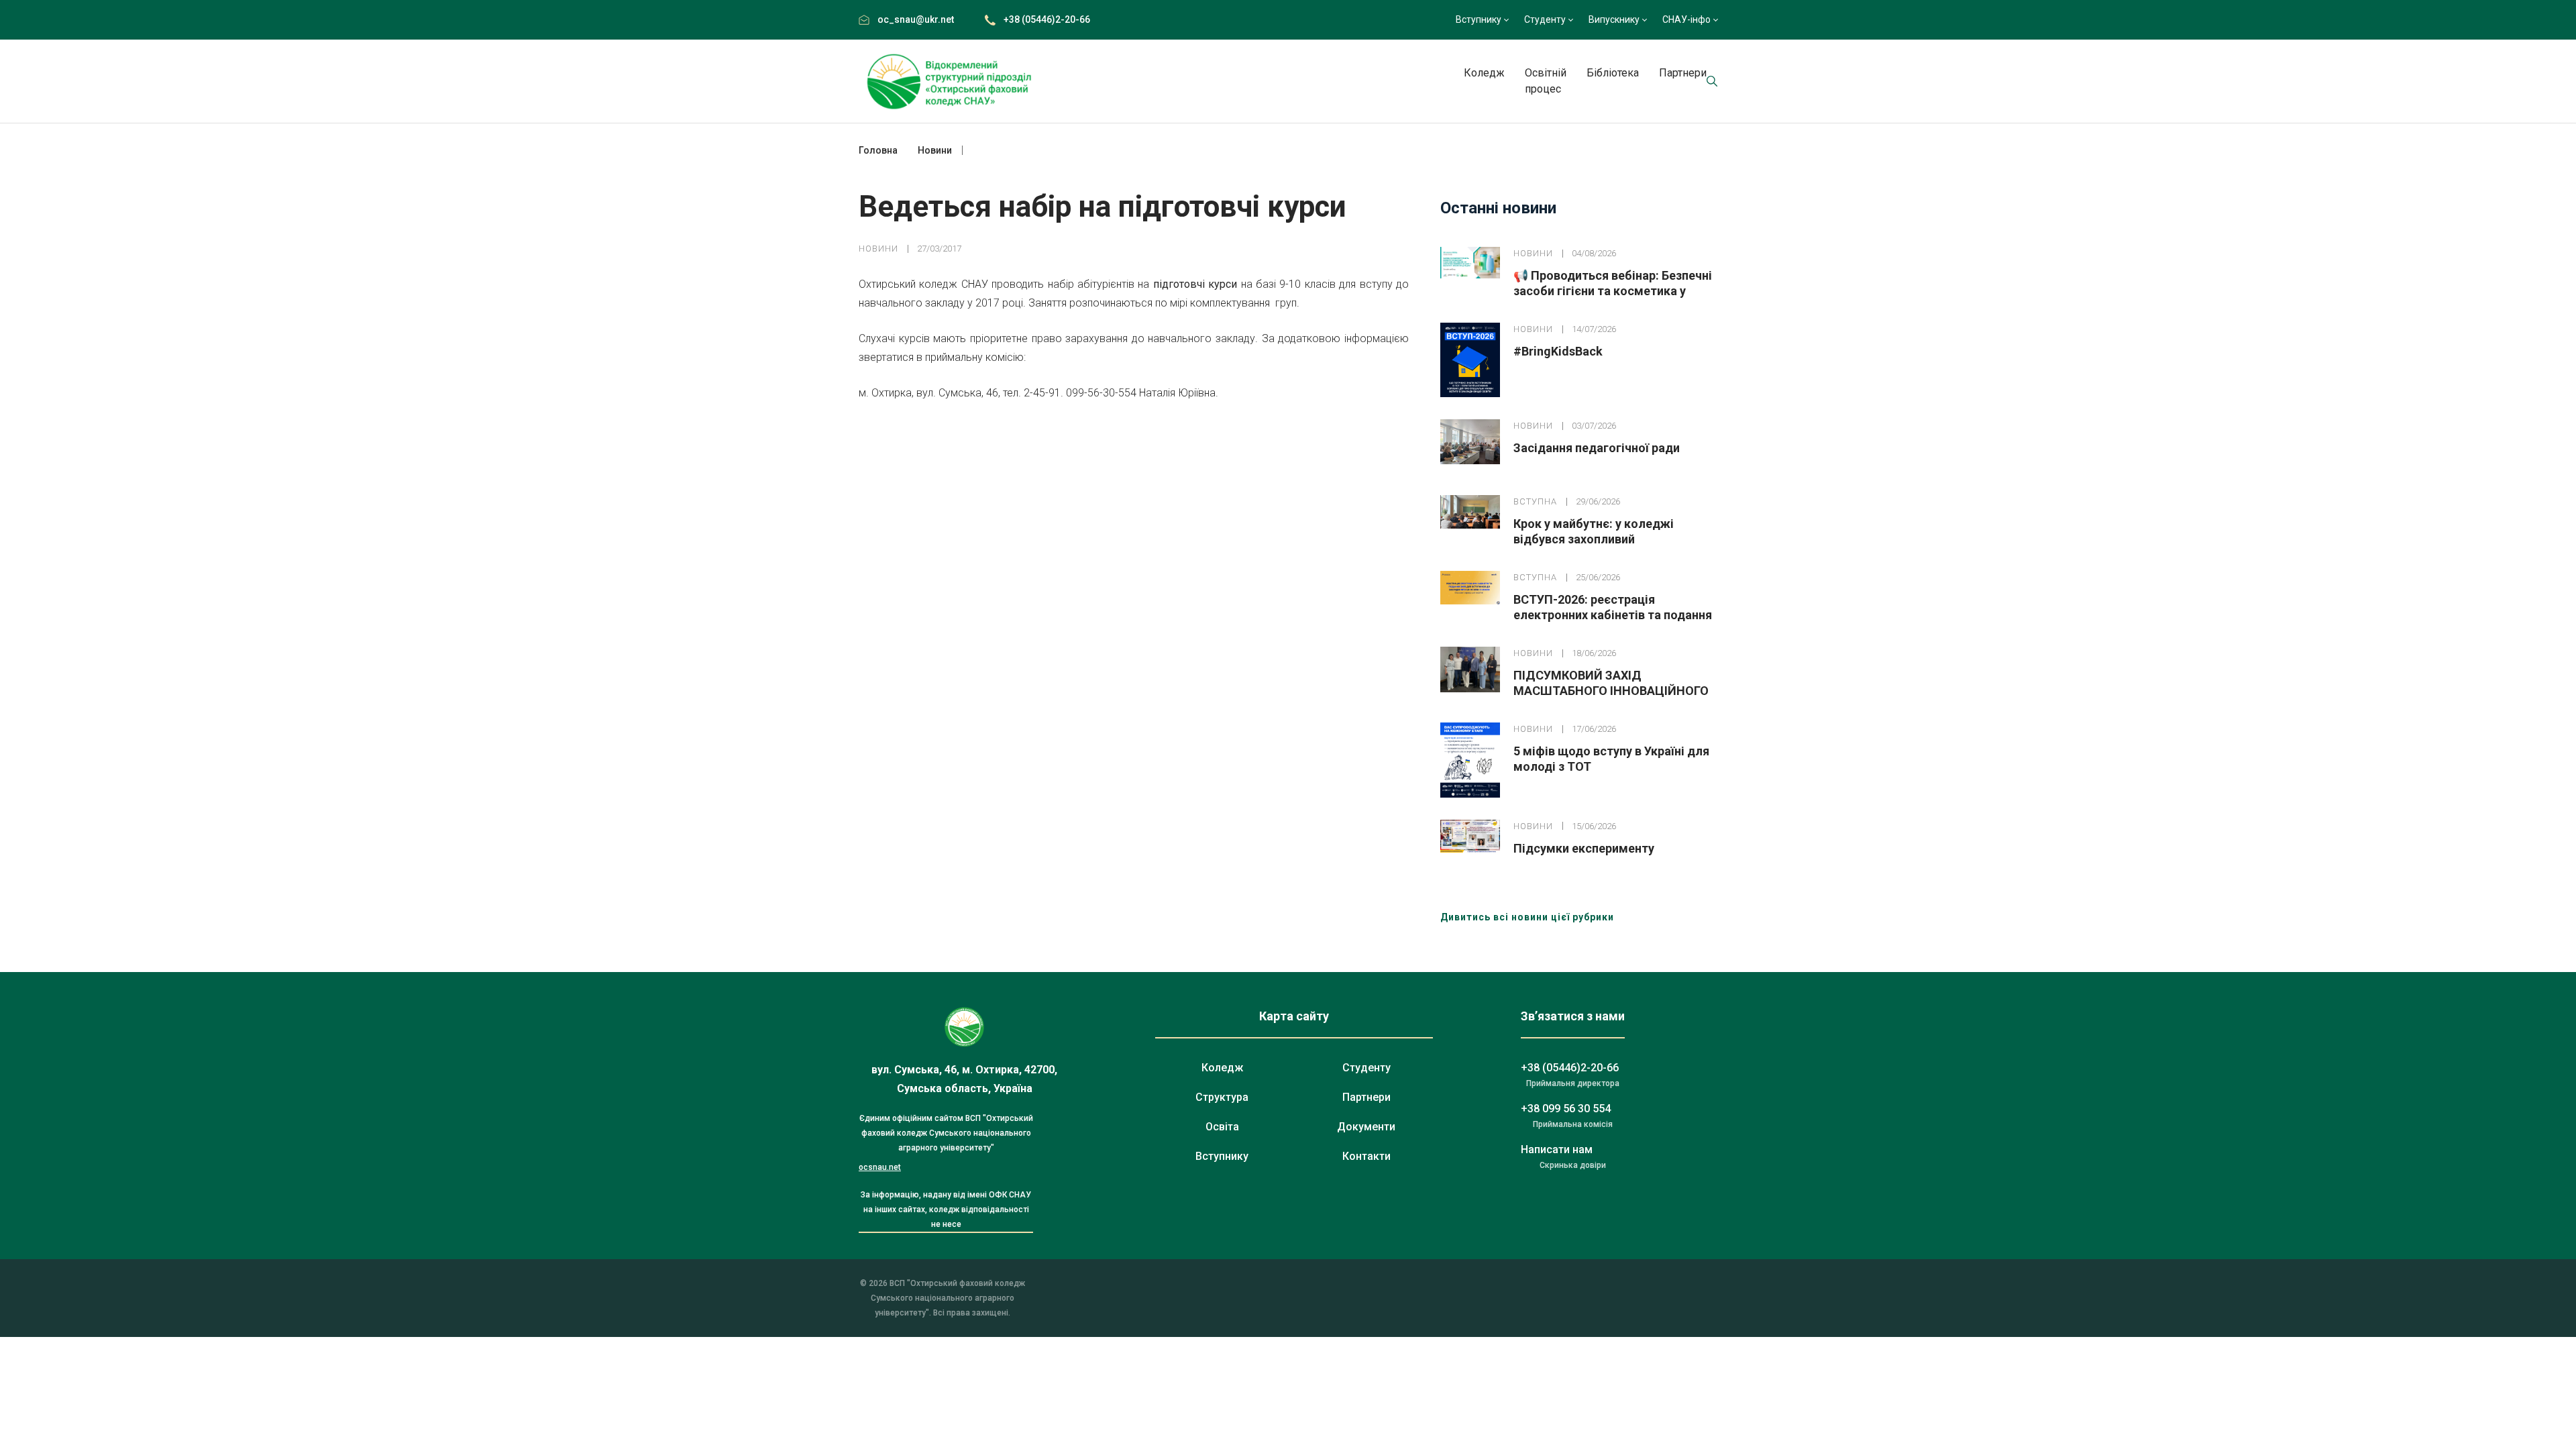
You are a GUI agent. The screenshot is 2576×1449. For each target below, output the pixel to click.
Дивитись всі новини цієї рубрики (1527, 917)
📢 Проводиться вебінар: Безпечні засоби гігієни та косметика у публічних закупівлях (1613, 291)
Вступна (1535, 501)
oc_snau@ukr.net (916, 19)
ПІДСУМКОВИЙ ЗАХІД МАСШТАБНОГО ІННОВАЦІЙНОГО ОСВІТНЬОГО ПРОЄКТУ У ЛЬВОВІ (1611, 691)
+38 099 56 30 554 (1566, 1109)
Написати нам (1557, 1149)
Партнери (1683, 73)
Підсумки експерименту (1584, 848)
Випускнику (1614, 19)
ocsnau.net (880, 1167)
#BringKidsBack (1558, 351)
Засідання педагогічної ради (1597, 448)
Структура (1222, 1097)
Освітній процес (1546, 81)
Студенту (1545, 19)
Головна (878, 150)
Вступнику (1479, 19)
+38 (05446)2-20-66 (1047, 19)
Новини (878, 249)
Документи (1366, 1127)
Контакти (1366, 1156)
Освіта (1222, 1127)
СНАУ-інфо (1686, 19)
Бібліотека (1613, 73)
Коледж (1484, 73)
